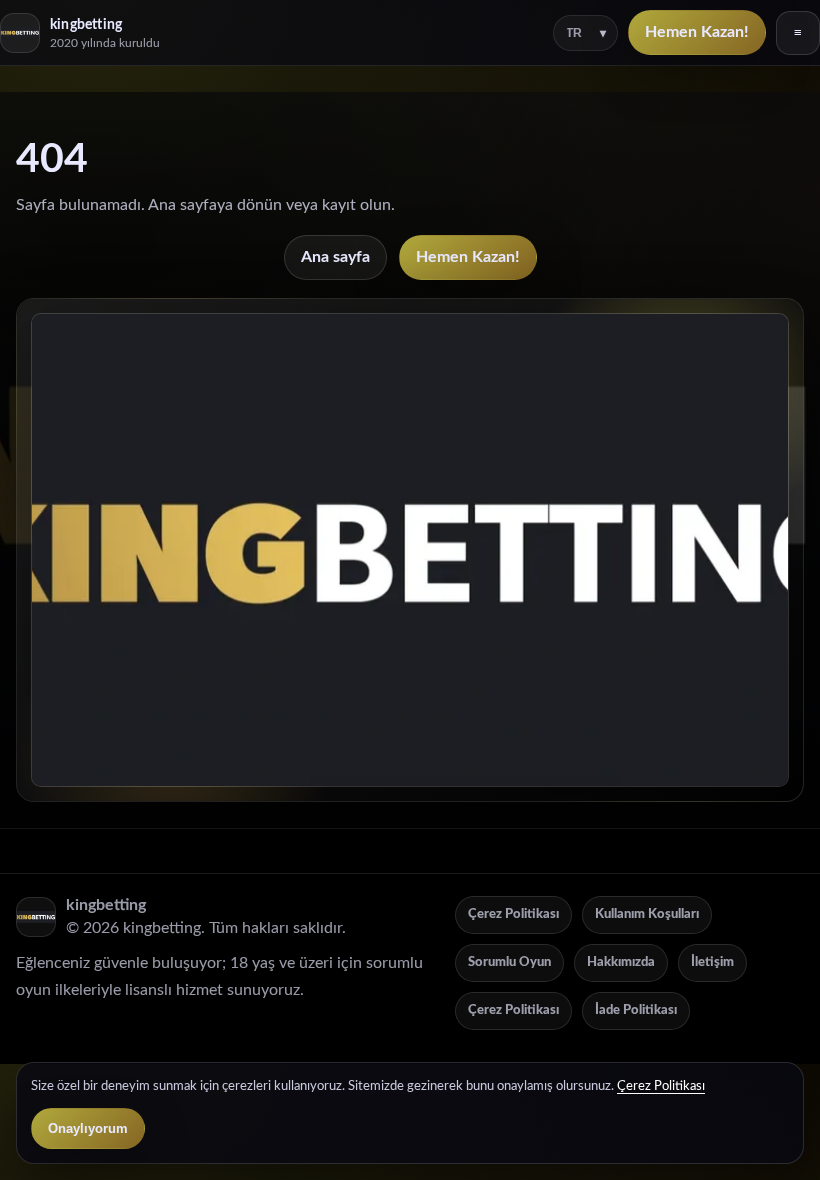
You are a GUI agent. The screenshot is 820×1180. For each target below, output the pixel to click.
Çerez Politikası (513, 914)
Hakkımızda (621, 962)
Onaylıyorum (88, 1128)
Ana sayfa (335, 257)
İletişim (712, 962)
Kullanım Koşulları (647, 914)
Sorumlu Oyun (509, 962)
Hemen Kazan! (697, 32)
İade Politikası (636, 1010)
